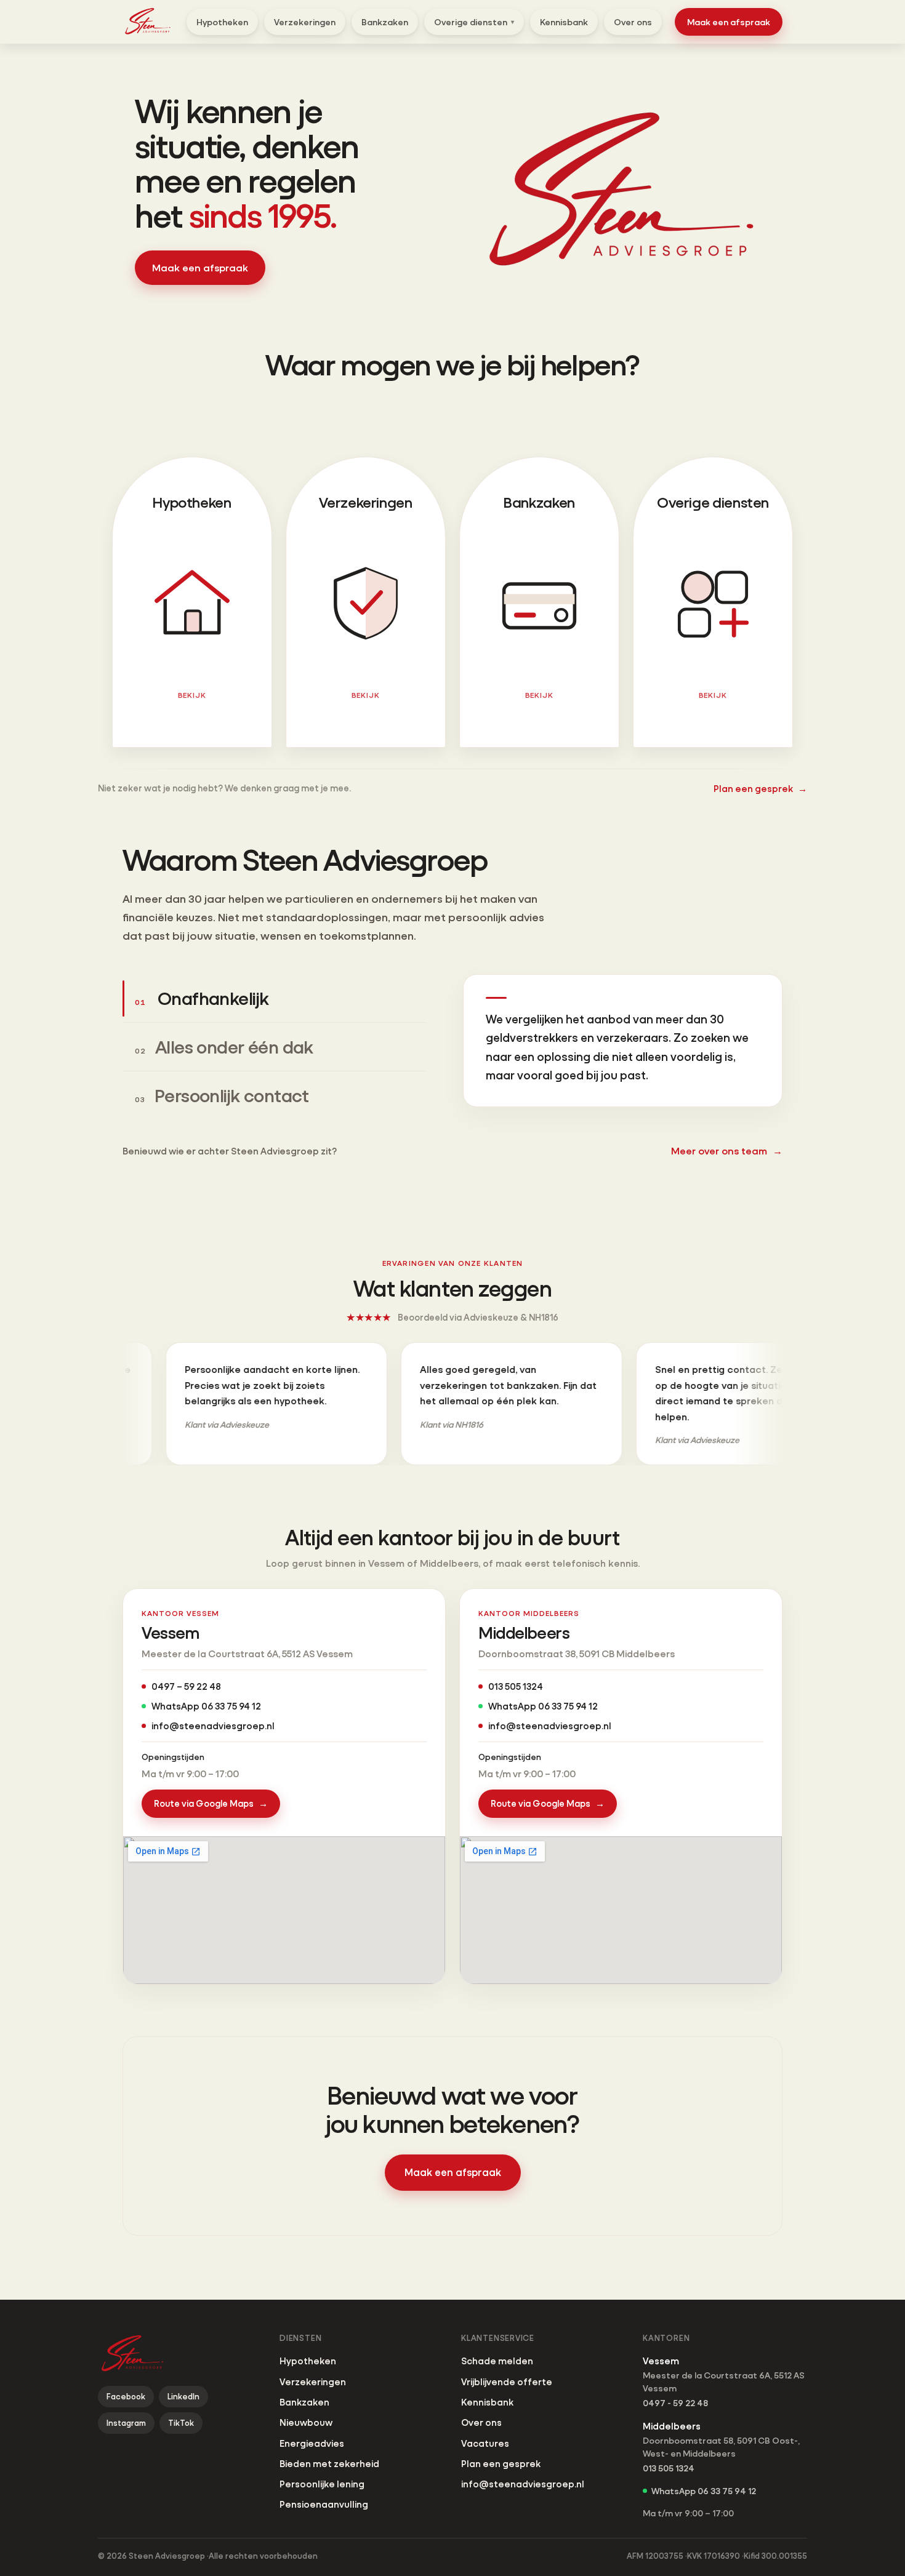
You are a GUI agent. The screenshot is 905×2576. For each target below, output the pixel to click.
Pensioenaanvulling (324, 2504)
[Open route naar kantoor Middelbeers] (621, 1910)
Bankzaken (385, 22)
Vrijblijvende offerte (507, 2382)
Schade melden (497, 2361)
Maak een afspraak (729, 22)
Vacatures (485, 2443)
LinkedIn (183, 2396)
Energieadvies (312, 2443)
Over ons (633, 22)
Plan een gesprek (760, 788)
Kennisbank (564, 22)
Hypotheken (222, 22)
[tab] (275, 998)
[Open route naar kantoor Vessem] (284, 1910)
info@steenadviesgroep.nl (213, 1726)
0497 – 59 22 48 (186, 1686)
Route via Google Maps (211, 1803)
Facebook (126, 2396)
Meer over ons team (727, 1150)
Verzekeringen (305, 22)
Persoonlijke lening (322, 2484)
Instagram (126, 2423)
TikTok (181, 2423)
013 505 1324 (516, 1686)
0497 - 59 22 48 (675, 2403)
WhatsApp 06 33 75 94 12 (206, 1706)
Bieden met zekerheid (329, 2463)
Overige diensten (474, 22)
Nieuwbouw (306, 2422)
